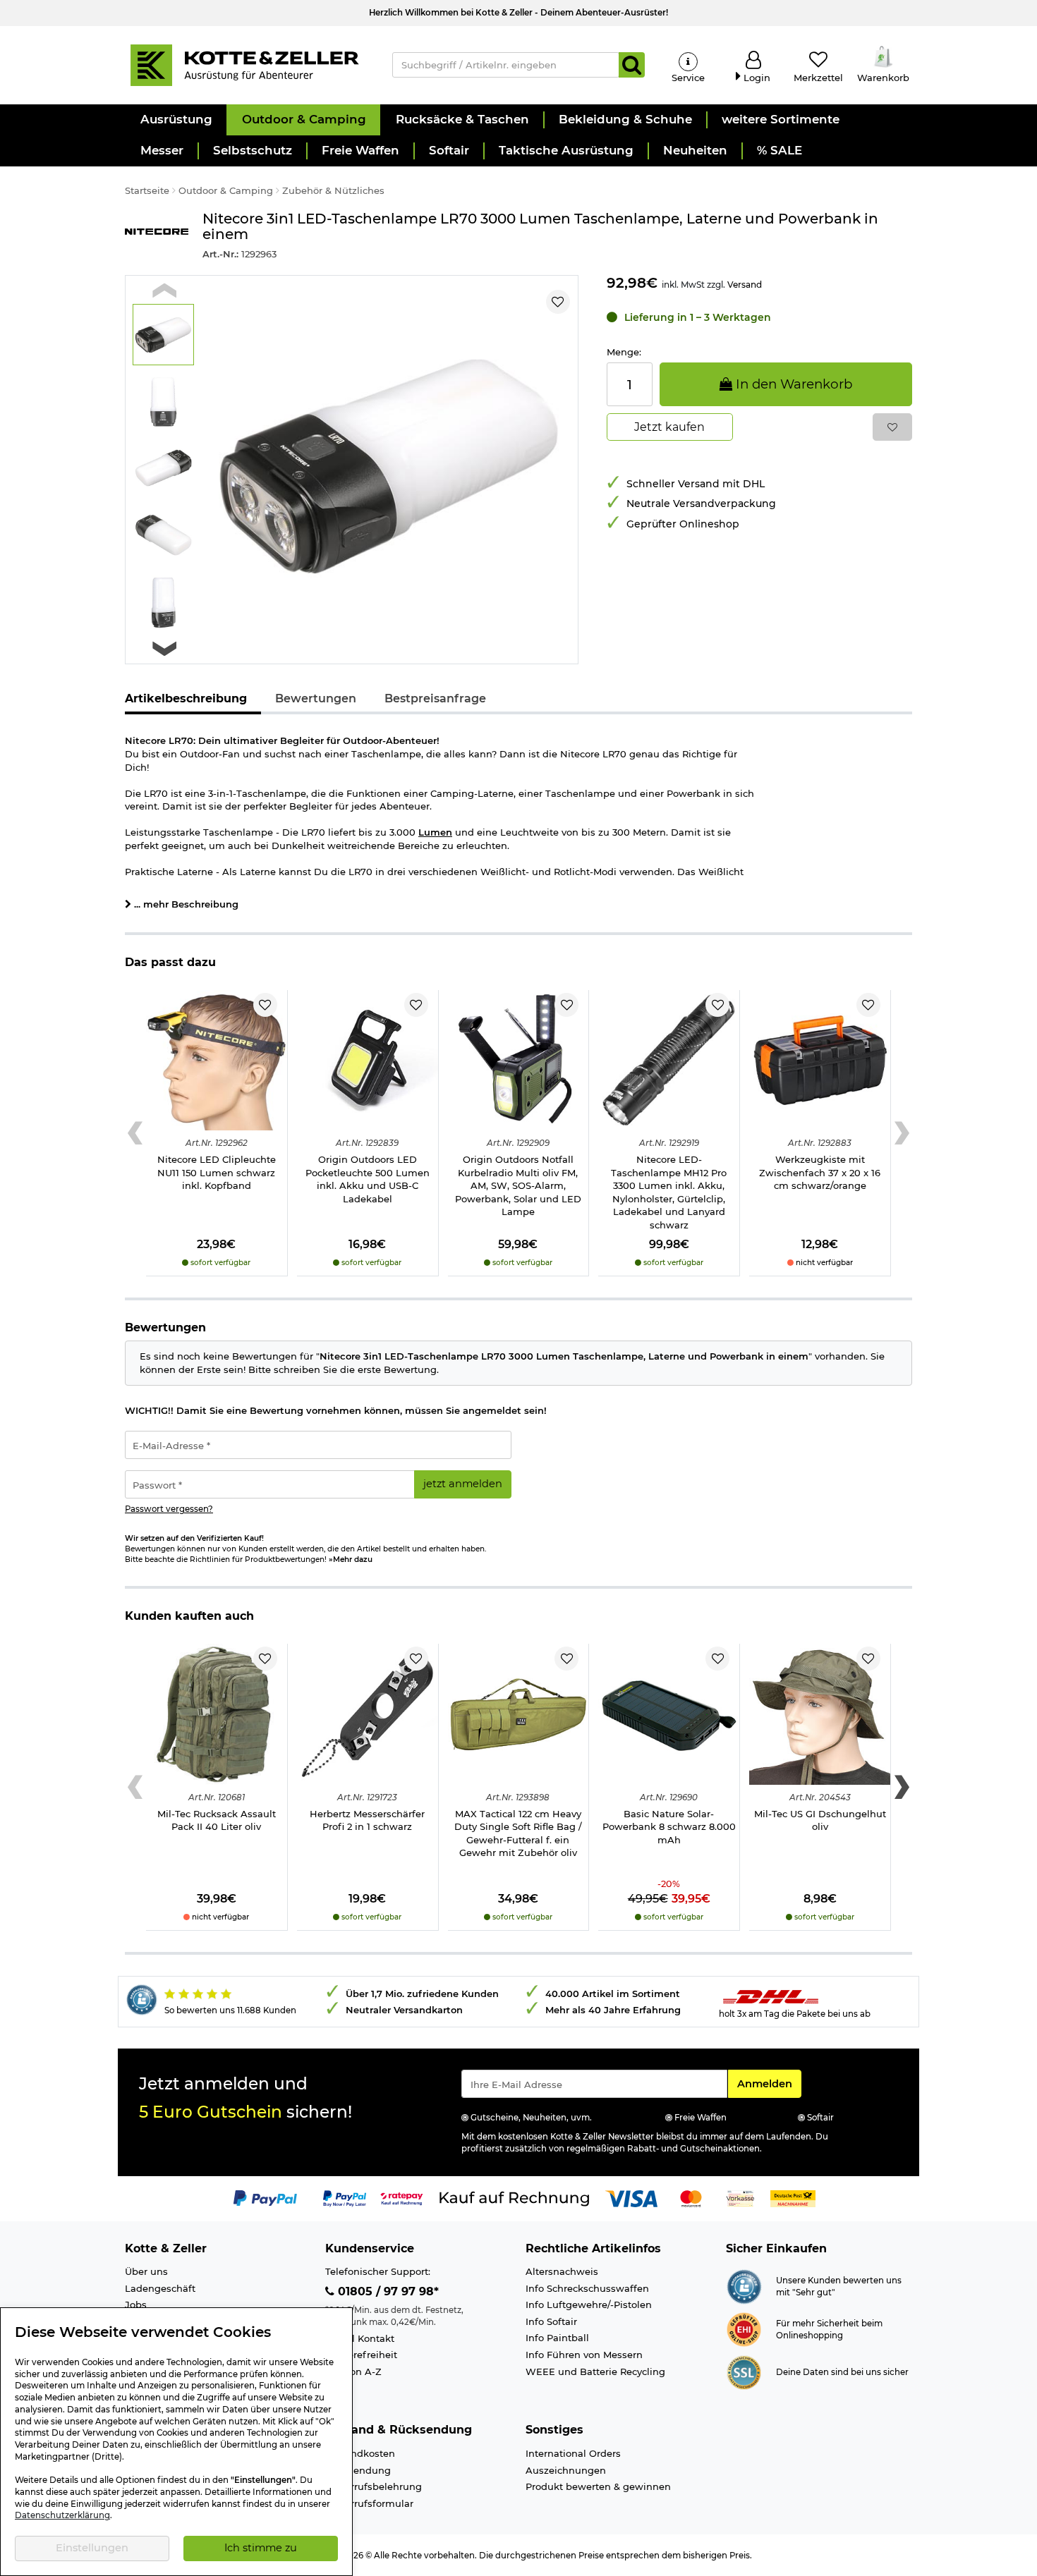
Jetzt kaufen (669, 427)
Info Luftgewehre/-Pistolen (589, 2305)
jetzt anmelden (463, 1484)
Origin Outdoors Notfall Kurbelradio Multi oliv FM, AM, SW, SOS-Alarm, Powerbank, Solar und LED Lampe (518, 1185)
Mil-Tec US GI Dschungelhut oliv (820, 1820)
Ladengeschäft (160, 2288)
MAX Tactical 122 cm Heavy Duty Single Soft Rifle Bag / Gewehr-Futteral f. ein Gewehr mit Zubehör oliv (518, 1833)
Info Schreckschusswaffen (587, 2288)
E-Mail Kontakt (360, 2338)
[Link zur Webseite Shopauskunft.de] (744, 2285)
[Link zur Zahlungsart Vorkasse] (740, 2197)
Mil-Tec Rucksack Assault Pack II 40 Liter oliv (217, 1820)
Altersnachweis (562, 2271)
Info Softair (551, 2321)
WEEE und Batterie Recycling (595, 2371)
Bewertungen (316, 698)
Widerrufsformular (369, 2503)
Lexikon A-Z (353, 2371)
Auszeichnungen (566, 2470)
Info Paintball (557, 2338)
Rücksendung (358, 2470)
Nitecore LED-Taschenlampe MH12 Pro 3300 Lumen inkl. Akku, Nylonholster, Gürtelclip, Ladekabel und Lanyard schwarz (669, 1192)
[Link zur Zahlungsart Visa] (631, 2197)
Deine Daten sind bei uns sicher (842, 2372)
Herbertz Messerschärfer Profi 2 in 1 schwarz (367, 1820)
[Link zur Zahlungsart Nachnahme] (793, 2197)
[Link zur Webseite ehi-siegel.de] (744, 2328)
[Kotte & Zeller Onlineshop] (244, 64)
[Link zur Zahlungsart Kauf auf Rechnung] (514, 2197)
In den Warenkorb (792, 384)
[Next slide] (164, 649)
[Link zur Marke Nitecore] (157, 236)
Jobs (136, 2305)
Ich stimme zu (261, 2548)
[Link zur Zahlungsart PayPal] (265, 2197)
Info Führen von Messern (584, 2355)
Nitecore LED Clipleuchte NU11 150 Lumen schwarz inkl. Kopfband (217, 1172)
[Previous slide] (164, 290)
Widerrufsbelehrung (374, 2486)
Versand (745, 285)
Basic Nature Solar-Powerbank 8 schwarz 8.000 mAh (669, 1827)
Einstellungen (92, 2548)
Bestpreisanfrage (435, 698)
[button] (176, 120)
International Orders (573, 2453)
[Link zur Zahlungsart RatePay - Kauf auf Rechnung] (402, 2197)
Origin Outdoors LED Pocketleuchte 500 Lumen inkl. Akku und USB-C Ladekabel (368, 1179)
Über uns (146, 2271)
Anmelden (769, 2083)
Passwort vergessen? (169, 1509)
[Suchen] (632, 65)
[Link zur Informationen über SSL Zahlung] (744, 2371)
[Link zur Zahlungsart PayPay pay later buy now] (345, 2197)
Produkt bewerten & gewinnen (598, 2486)
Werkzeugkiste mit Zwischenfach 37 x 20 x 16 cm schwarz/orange (820, 1172)
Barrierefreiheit (361, 2355)
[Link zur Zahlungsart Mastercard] (691, 2197)
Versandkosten (360, 2453)
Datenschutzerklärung (62, 2515)
